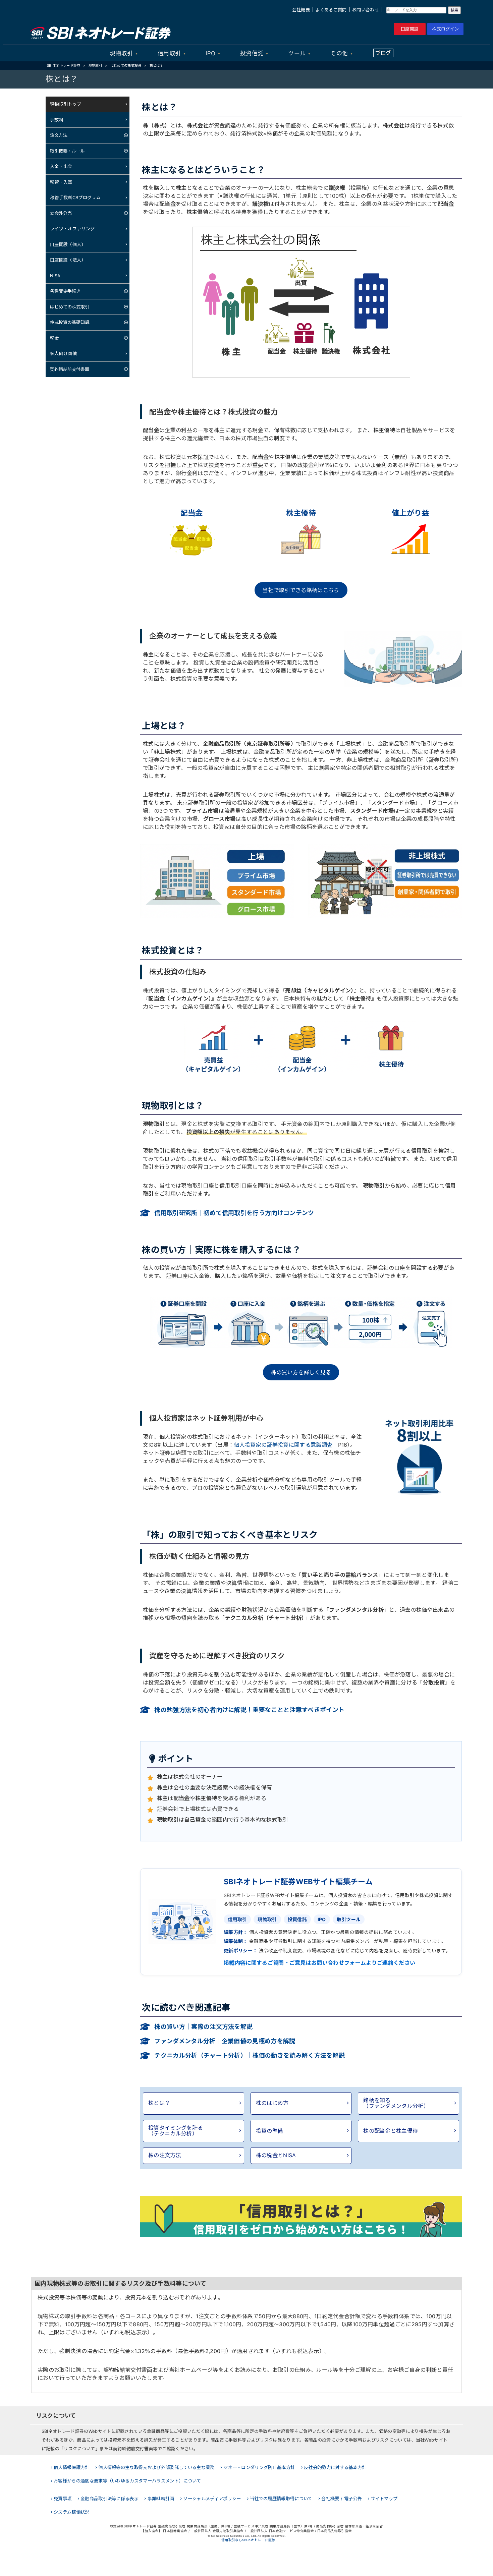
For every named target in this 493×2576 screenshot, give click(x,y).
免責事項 (63, 2499)
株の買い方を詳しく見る (301, 1372)
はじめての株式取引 (70, 307)
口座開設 (410, 29)
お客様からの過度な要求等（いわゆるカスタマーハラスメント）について (127, 2481)
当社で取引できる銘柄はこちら (301, 590)
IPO (210, 53)
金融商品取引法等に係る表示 (109, 2499)
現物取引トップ (66, 104)
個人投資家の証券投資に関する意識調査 (283, 1445)
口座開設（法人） (68, 260)
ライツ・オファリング (72, 229)
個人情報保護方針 (72, 2467)
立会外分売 (61, 213)
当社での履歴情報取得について (281, 2499)
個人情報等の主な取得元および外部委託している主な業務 (156, 2467)
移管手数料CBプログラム (75, 197)
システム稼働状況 (72, 2512)
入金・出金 (61, 166)
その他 (339, 53)
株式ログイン (445, 29)
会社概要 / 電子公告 (342, 2499)
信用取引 (169, 53)
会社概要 (301, 10)
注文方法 (59, 135)
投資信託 (252, 53)
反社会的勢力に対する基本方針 (335, 2467)
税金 (54, 338)
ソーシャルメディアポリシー (212, 2499)
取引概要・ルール (67, 151)
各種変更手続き (65, 291)
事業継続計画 (161, 2499)
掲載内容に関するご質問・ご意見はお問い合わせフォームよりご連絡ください (319, 1963)
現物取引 (121, 53)
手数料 (57, 120)
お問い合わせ (366, 10)
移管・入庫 (61, 182)
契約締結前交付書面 (70, 369)
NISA (55, 276)
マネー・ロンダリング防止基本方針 (259, 2467)
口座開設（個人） (68, 244)
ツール (297, 53)
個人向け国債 (63, 353)
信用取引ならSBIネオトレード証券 (248, 2540)
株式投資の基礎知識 (70, 322)
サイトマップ (384, 2499)
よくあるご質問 (331, 10)
